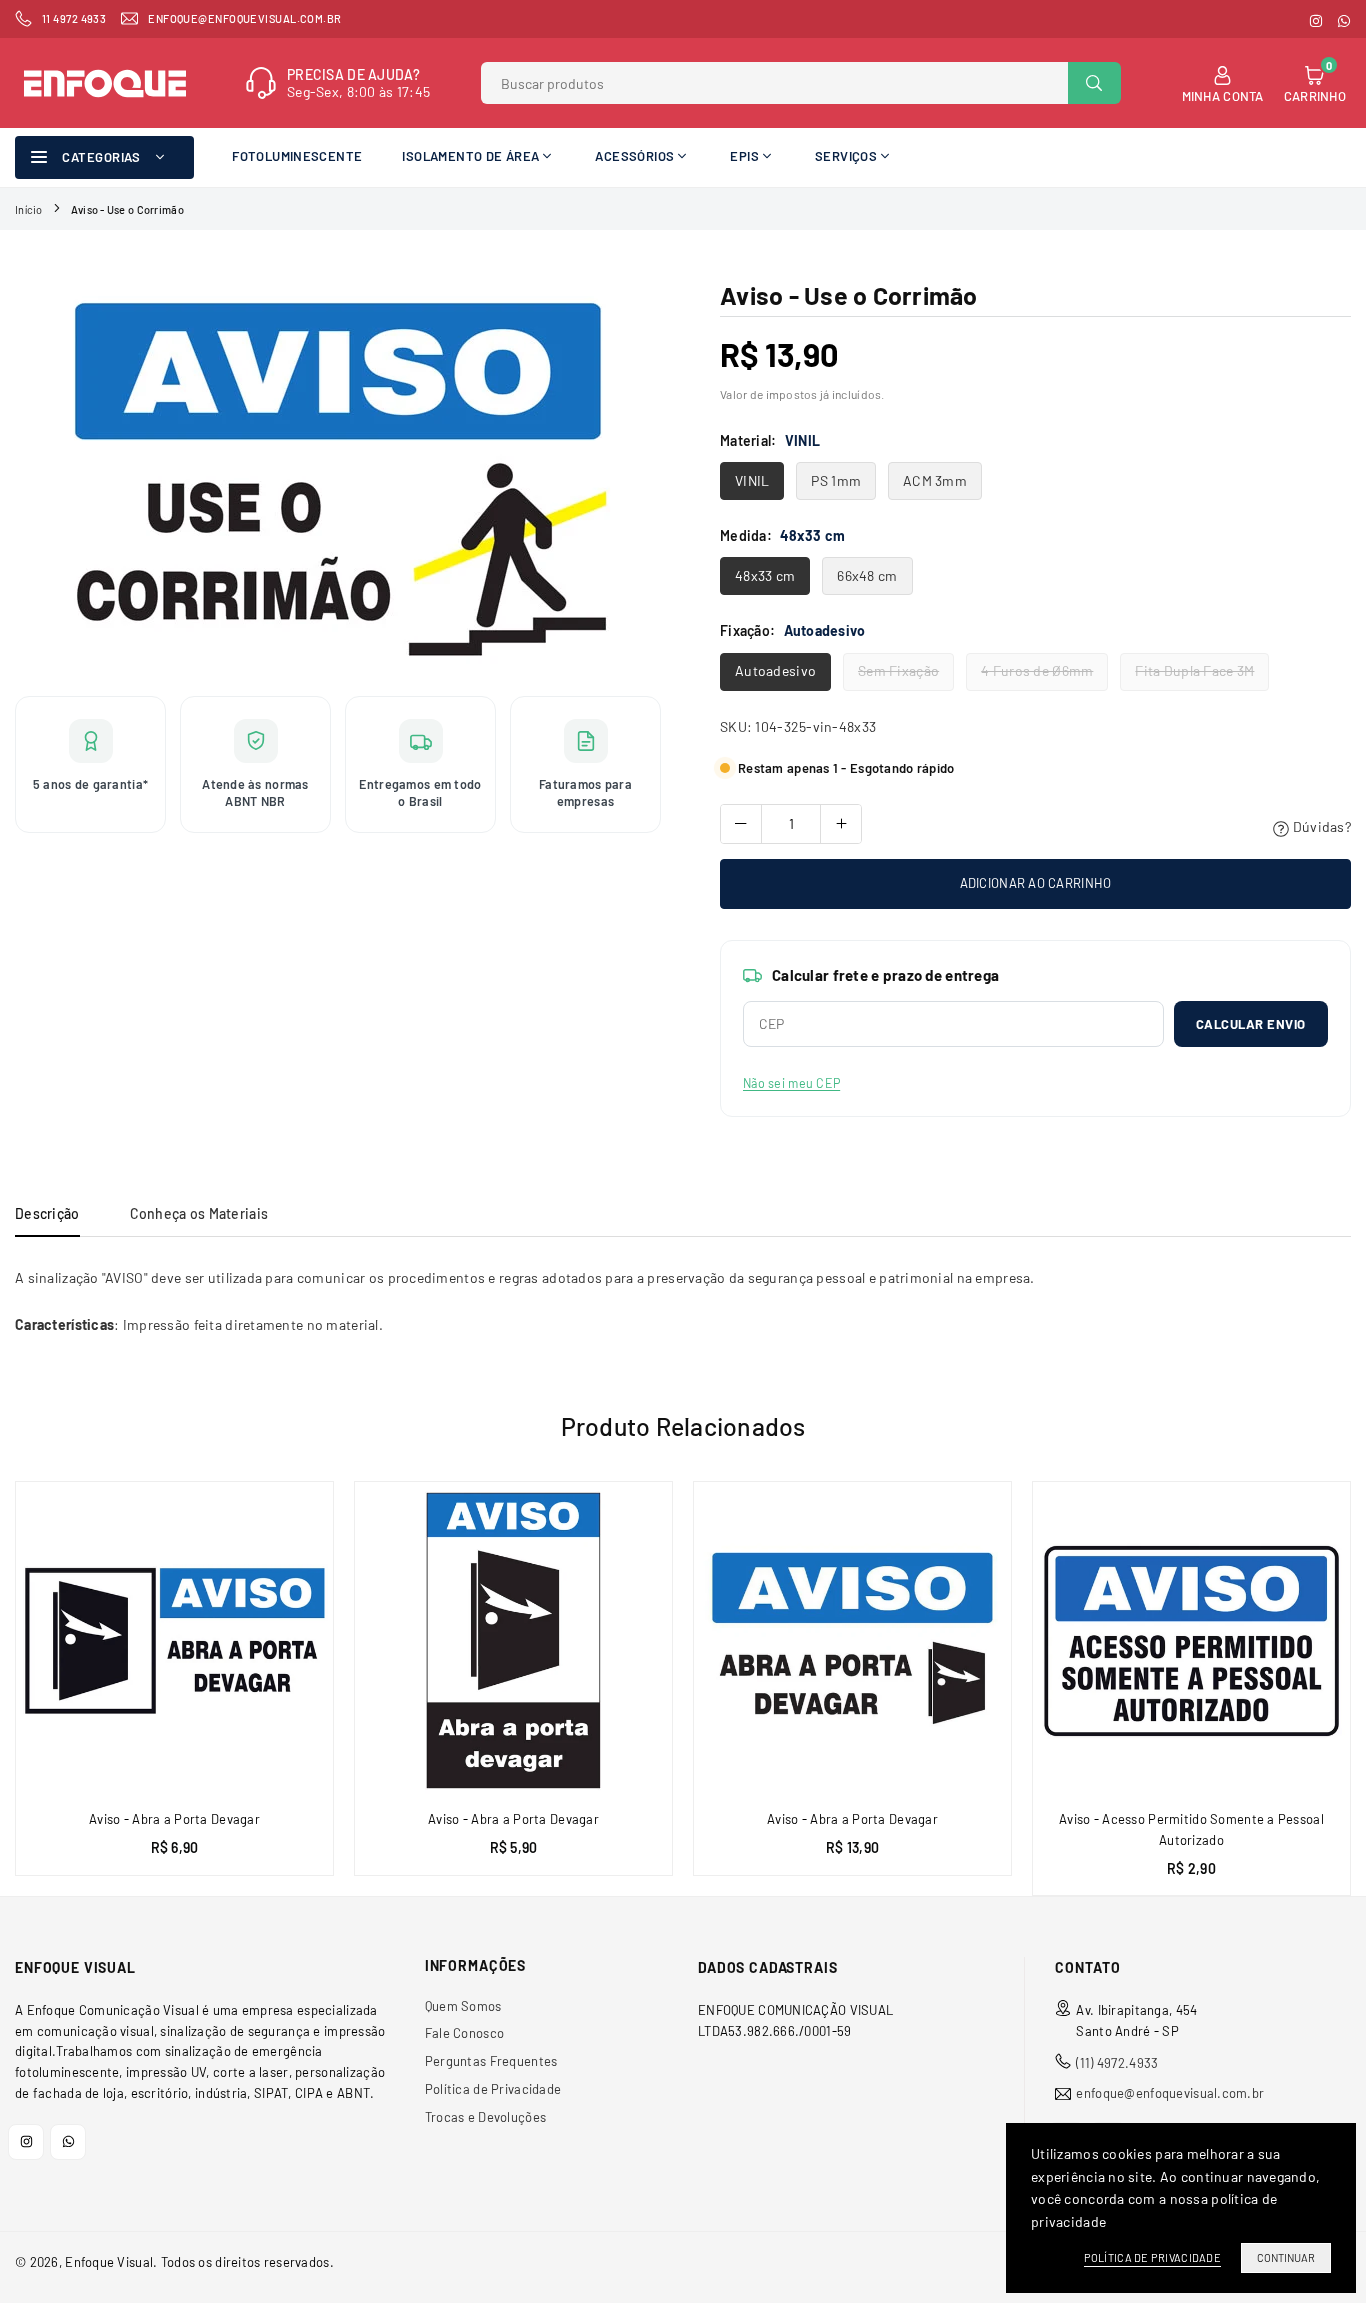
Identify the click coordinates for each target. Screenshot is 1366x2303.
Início (29, 209)
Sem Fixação (898, 670)
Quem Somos (463, 2006)
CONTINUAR (1286, 2257)
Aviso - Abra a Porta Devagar (174, 1819)
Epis (744, 156)
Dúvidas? (1320, 826)
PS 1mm (836, 480)
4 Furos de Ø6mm (1037, 670)
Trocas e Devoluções (485, 2117)
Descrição (47, 1213)
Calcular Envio (1251, 1024)
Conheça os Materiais (199, 1213)
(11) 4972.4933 (1117, 2063)
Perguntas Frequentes (491, 2061)
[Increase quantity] (841, 824)
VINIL (752, 480)
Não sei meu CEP (791, 1083)
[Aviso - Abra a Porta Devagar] (174, 1640)
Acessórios (634, 156)
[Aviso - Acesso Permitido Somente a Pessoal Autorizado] (1191, 1640)
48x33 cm (765, 575)
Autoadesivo (775, 670)
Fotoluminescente (297, 156)
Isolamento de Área (470, 156)
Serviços (846, 156)
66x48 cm (867, 575)
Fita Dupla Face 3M (1194, 670)
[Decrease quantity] (741, 824)
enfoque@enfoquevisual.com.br (1170, 2093)
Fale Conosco (464, 2033)
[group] (338, 478)
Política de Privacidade (493, 2089)
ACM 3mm (935, 480)
